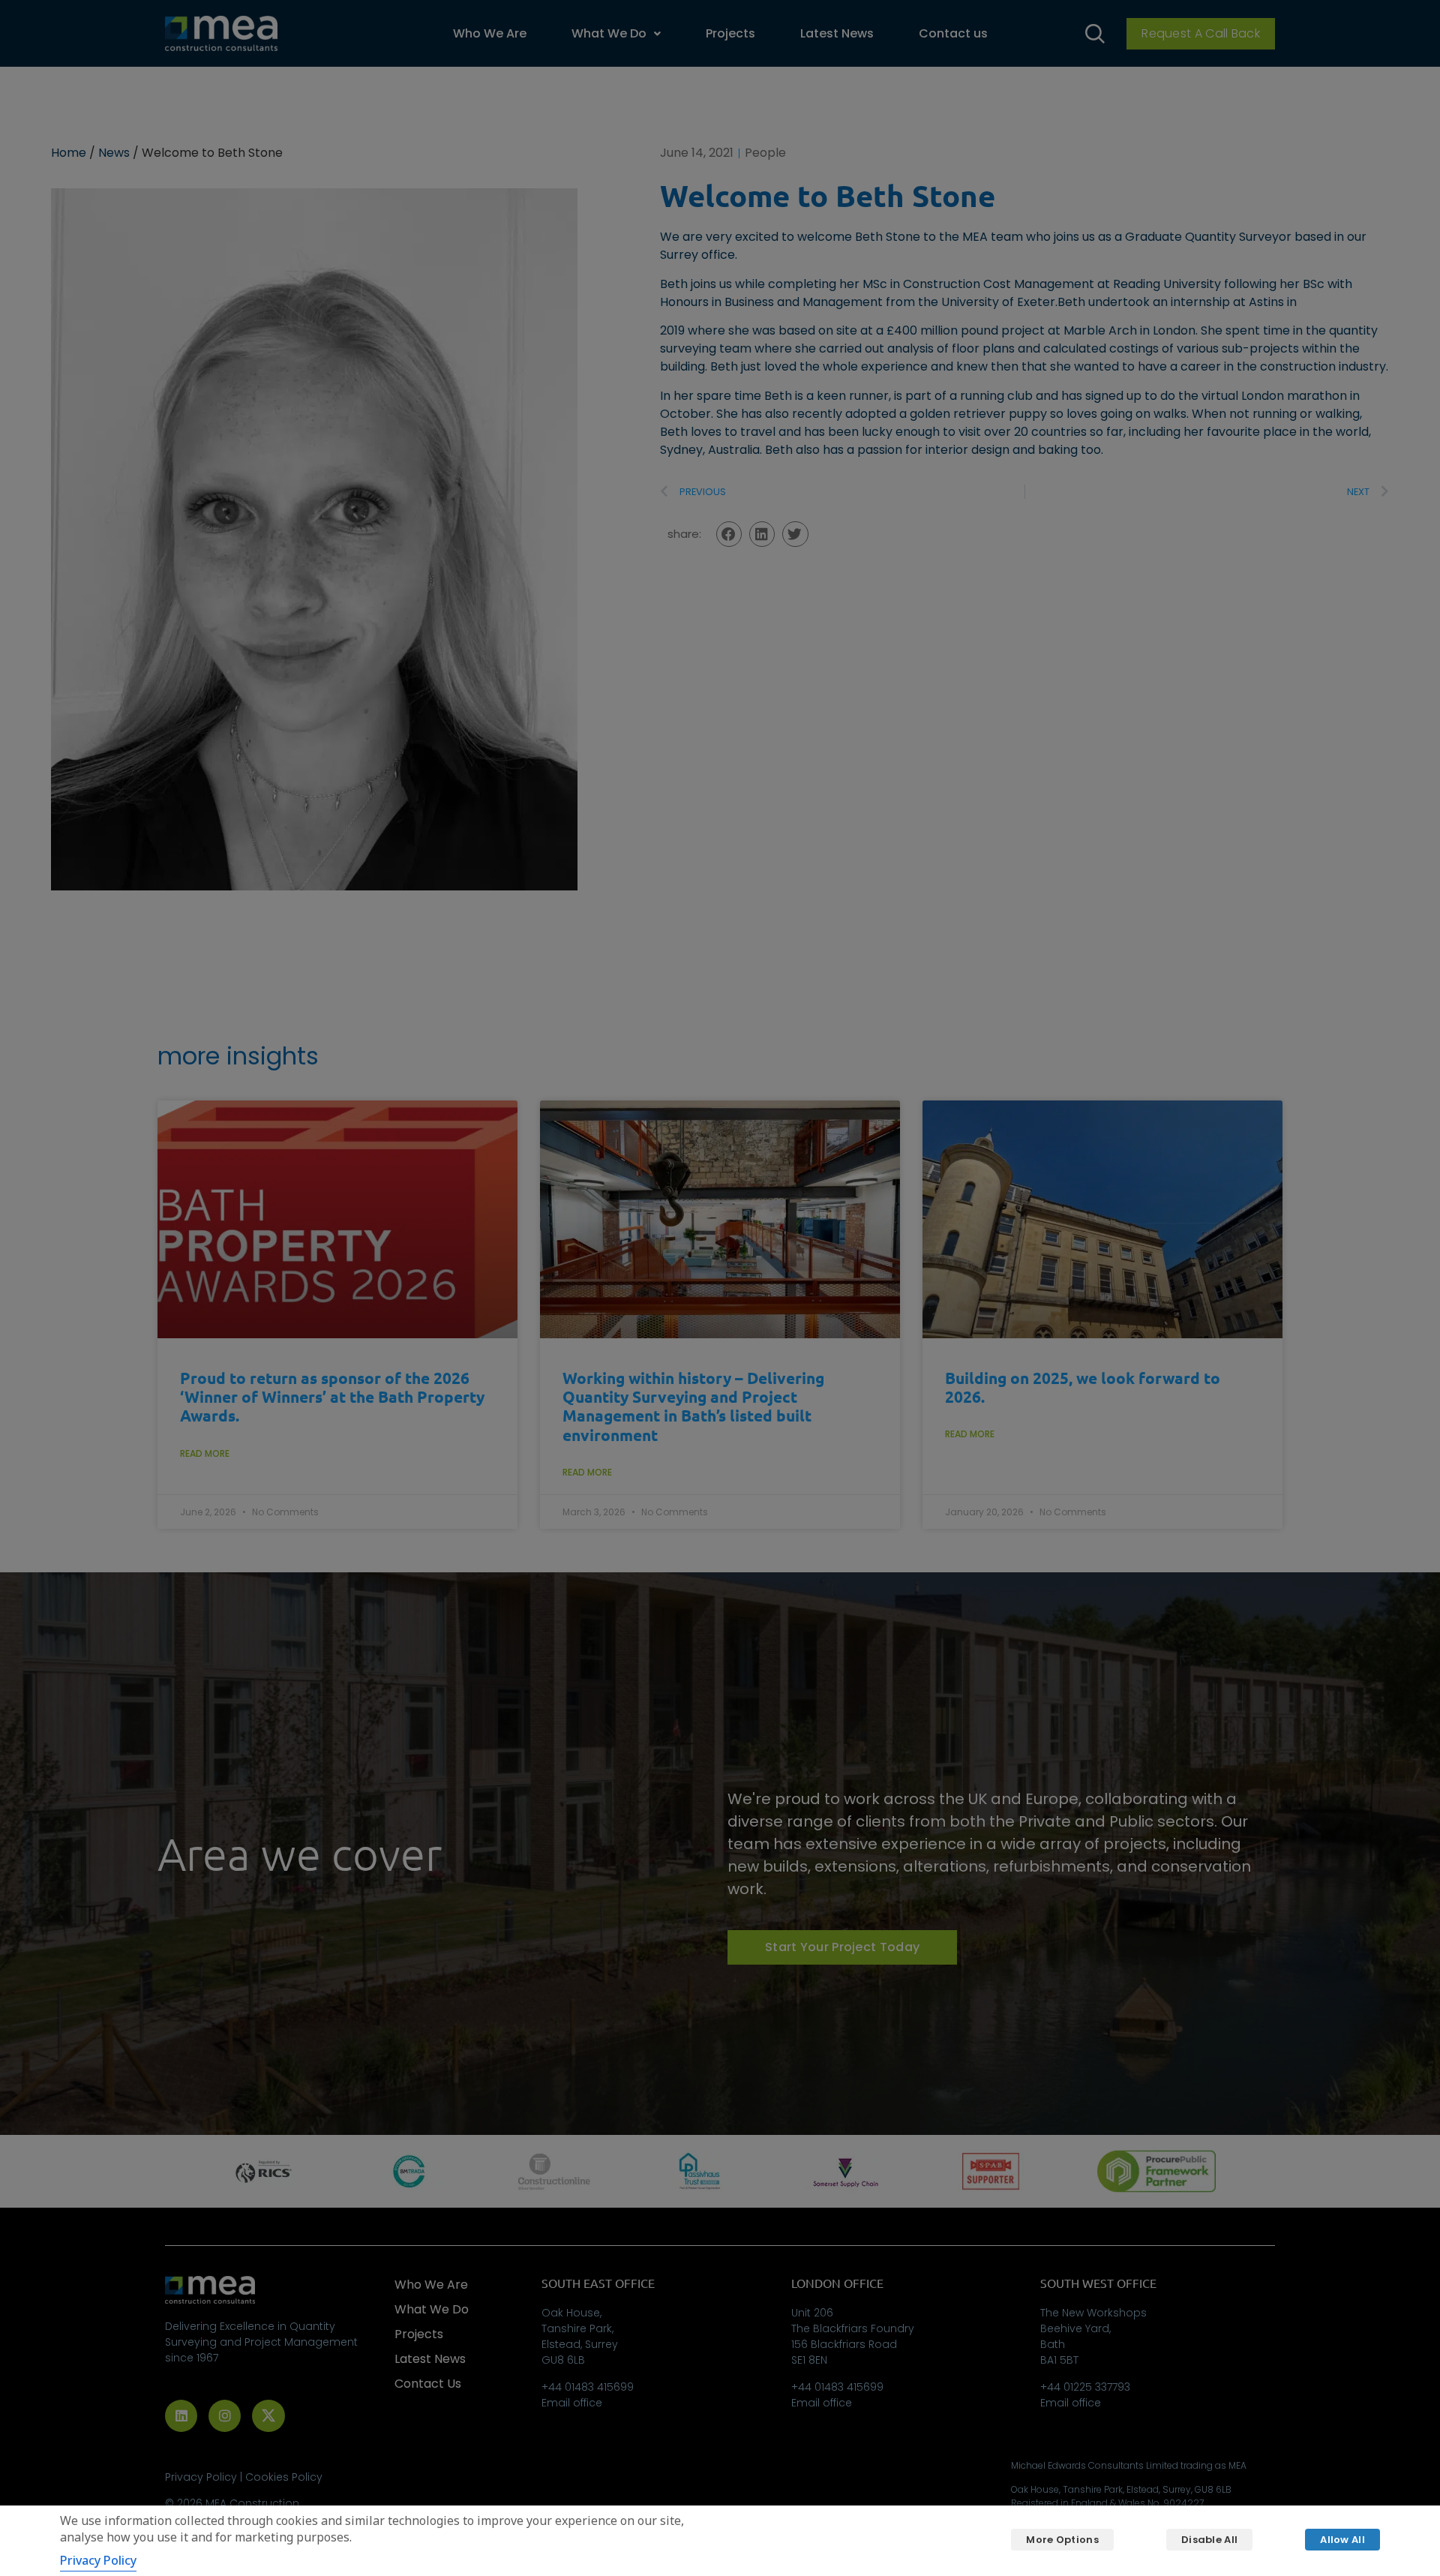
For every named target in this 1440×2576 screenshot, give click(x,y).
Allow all (1342, 2540)
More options (1062, 2540)
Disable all (1209, 2540)
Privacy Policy (98, 2560)
